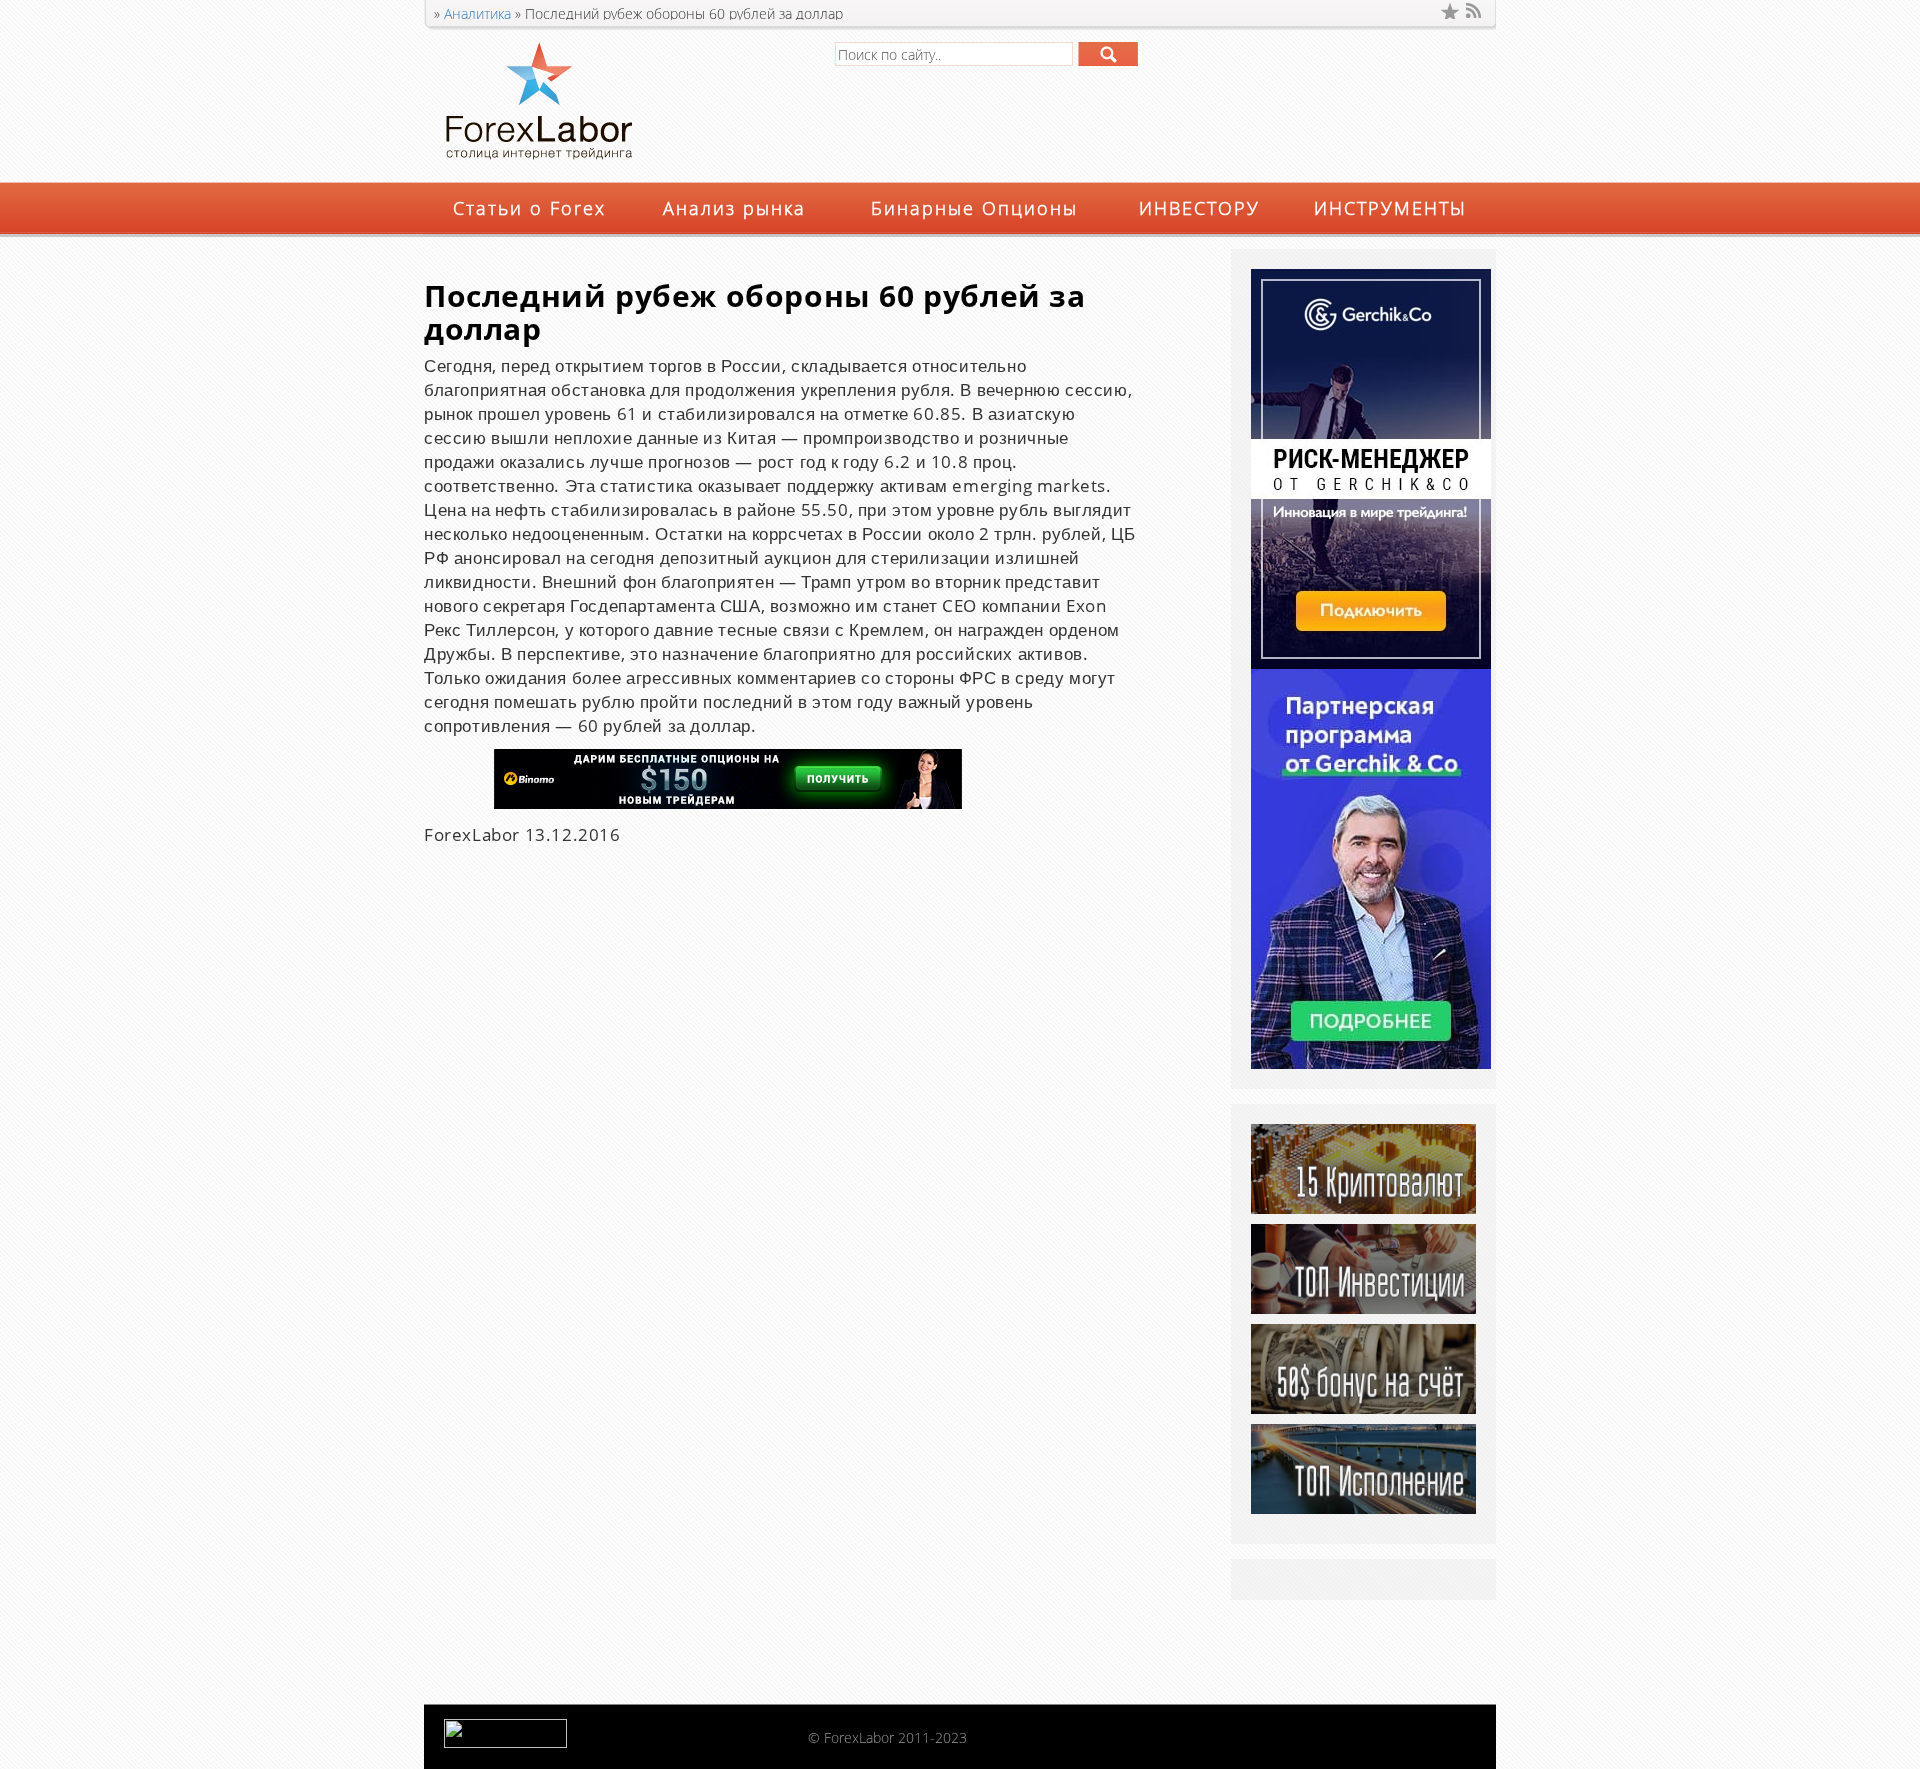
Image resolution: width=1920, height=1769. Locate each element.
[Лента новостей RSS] (1475, 11)
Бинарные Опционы (974, 208)
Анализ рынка (734, 208)
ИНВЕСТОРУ (1199, 208)
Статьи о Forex (529, 208)
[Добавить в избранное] (1450, 11)
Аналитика (477, 13)
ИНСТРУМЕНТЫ (1390, 208)
